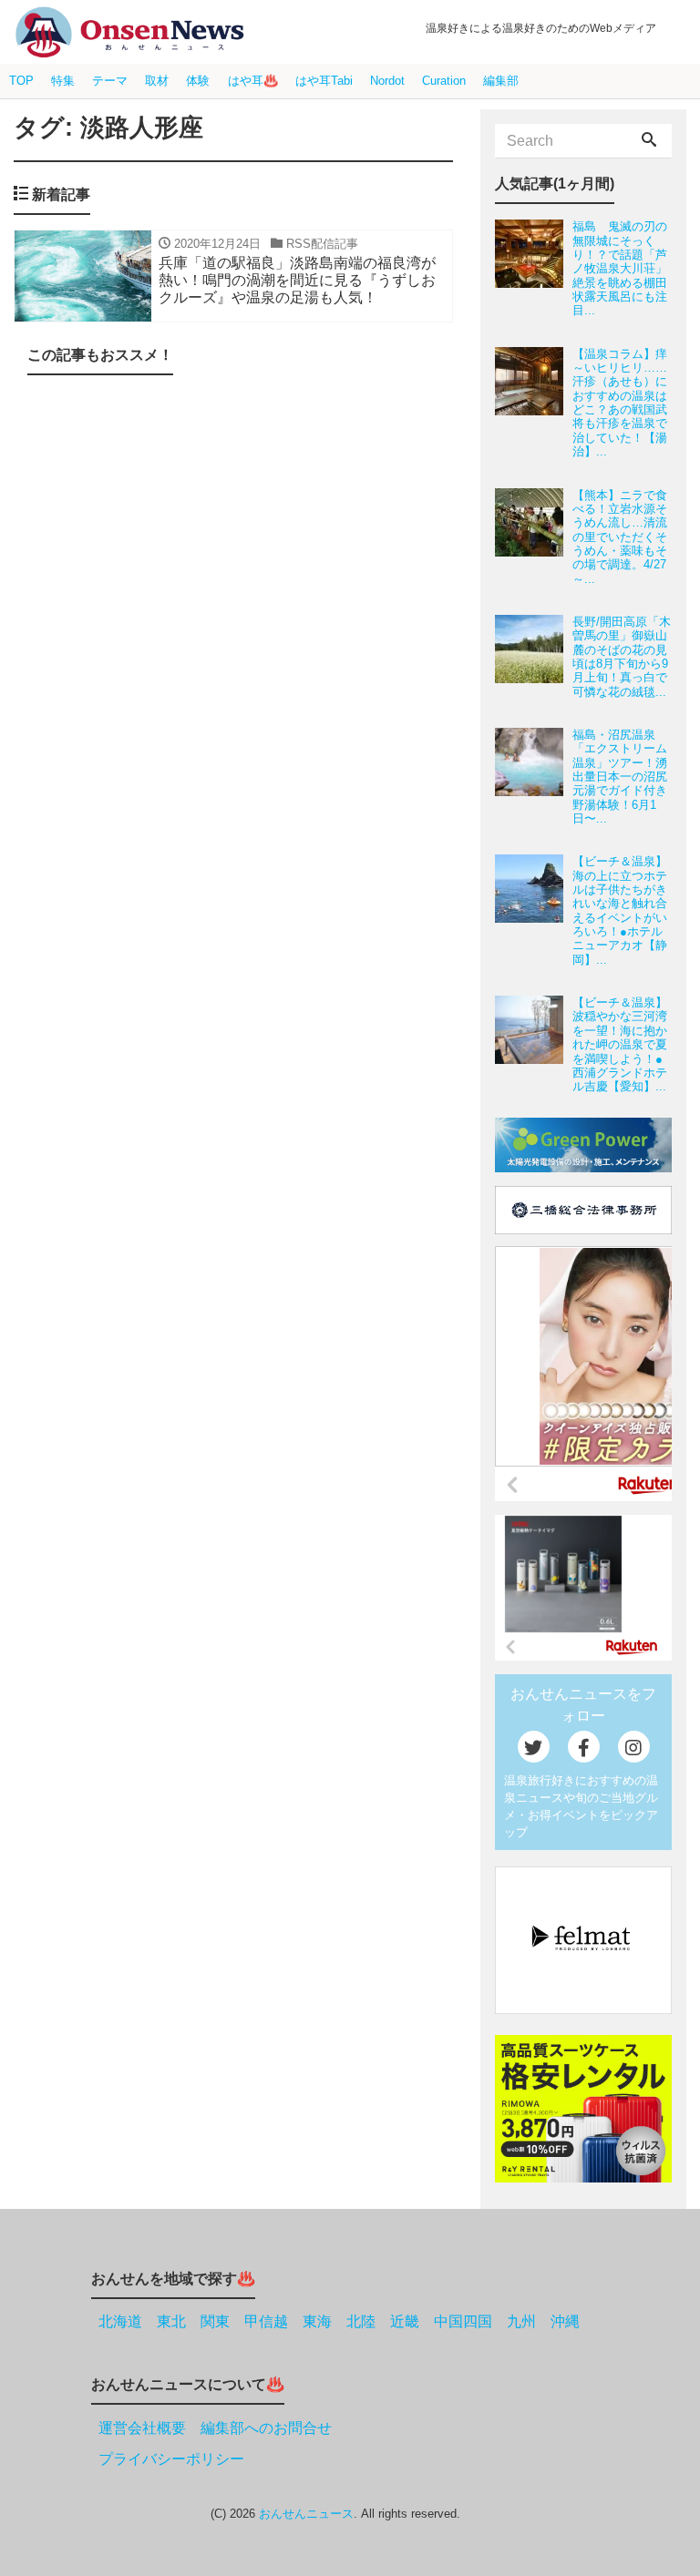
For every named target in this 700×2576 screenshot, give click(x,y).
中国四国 (463, 2321)
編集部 (501, 81)
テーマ (110, 81)
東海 (317, 2321)
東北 (171, 2321)
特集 (63, 81)
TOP (21, 81)
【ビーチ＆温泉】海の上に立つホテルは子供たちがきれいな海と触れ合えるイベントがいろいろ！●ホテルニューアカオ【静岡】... (620, 910)
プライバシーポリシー (171, 2459)
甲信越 (266, 2321)
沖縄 (565, 2321)
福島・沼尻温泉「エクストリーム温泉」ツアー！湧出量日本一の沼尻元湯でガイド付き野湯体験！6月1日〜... (620, 777)
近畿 (405, 2321)
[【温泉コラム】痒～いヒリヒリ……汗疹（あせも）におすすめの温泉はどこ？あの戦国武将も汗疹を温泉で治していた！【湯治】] (534, 403)
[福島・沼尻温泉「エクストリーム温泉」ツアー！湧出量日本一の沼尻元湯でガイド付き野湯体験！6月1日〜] (534, 777)
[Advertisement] (233, 1280)
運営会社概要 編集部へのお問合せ (215, 2428)
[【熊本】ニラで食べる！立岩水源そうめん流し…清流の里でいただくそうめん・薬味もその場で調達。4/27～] (534, 537)
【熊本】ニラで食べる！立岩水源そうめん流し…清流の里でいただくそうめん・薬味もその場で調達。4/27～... (620, 537)
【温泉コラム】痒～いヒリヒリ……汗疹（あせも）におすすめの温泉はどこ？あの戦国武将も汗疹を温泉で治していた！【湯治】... (620, 403)
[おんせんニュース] (129, 32)
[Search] (649, 141)
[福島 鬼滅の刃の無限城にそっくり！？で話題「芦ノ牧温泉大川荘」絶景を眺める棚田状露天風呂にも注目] (534, 268)
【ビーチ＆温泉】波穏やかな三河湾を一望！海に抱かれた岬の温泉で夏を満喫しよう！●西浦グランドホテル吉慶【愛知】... (620, 1044)
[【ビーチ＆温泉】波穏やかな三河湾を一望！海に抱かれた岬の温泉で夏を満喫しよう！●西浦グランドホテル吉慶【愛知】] (534, 1044)
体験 (198, 81)
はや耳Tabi (324, 81)
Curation (444, 81)
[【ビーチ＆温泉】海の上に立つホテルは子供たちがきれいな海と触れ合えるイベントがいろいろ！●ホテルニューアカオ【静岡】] (534, 910)
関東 (215, 2321)
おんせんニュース (306, 2514)
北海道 (120, 2321)
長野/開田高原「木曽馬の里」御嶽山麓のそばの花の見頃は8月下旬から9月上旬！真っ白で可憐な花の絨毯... (622, 657)
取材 (157, 81)
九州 (521, 2321)
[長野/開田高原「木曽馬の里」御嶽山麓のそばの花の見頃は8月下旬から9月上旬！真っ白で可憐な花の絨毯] (534, 657)
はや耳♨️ (253, 81)
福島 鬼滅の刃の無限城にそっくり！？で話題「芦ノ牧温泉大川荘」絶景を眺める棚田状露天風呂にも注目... (620, 268)
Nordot (387, 81)
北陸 (361, 2321)
